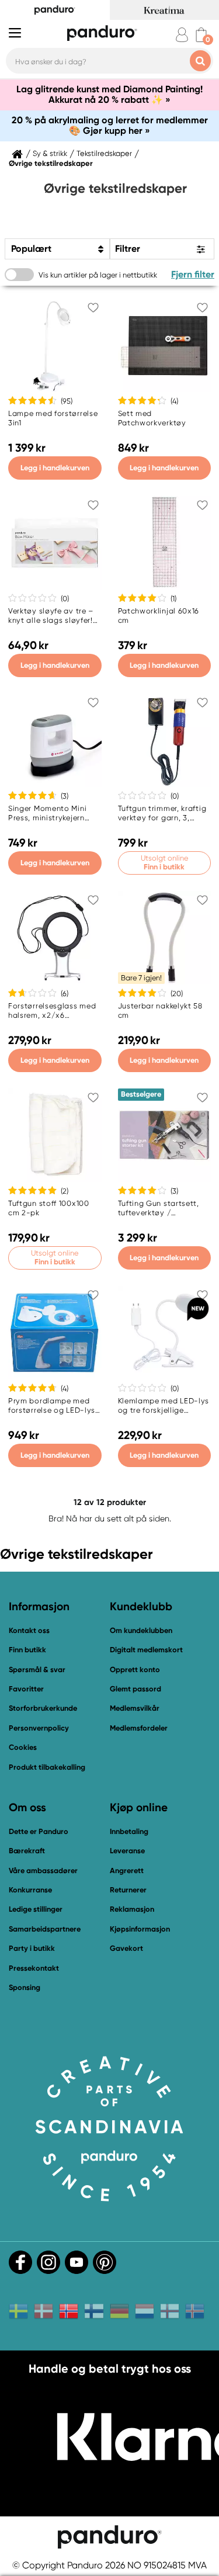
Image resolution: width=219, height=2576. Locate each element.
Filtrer (128, 249)
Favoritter (26, 1689)
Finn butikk (27, 1650)
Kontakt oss (29, 1630)
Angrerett (127, 1871)
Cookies (23, 1748)
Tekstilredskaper (104, 154)
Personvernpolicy (39, 1728)
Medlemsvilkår (135, 1708)
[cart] (201, 35)
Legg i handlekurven (55, 468)
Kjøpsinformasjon (140, 1929)
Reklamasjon (132, 1909)
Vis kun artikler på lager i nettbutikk (98, 275)
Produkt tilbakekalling (47, 1767)
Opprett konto (135, 1670)
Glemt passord (135, 1689)
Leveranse (127, 1851)
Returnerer (128, 1890)
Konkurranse (30, 1890)
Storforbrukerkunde (43, 1708)
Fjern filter (193, 274)
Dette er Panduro (39, 1831)
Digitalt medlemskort (146, 1650)
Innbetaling (129, 1831)
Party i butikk (32, 1948)
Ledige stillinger (36, 1909)
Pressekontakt (34, 1968)
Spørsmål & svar (37, 1670)
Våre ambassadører (43, 1871)
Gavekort (126, 1948)
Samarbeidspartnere (45, 1929)
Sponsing (25, 1987)
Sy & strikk (50, 154)
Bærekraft (27, 1851)
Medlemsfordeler (139, 1728)
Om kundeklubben (141, 1630)
